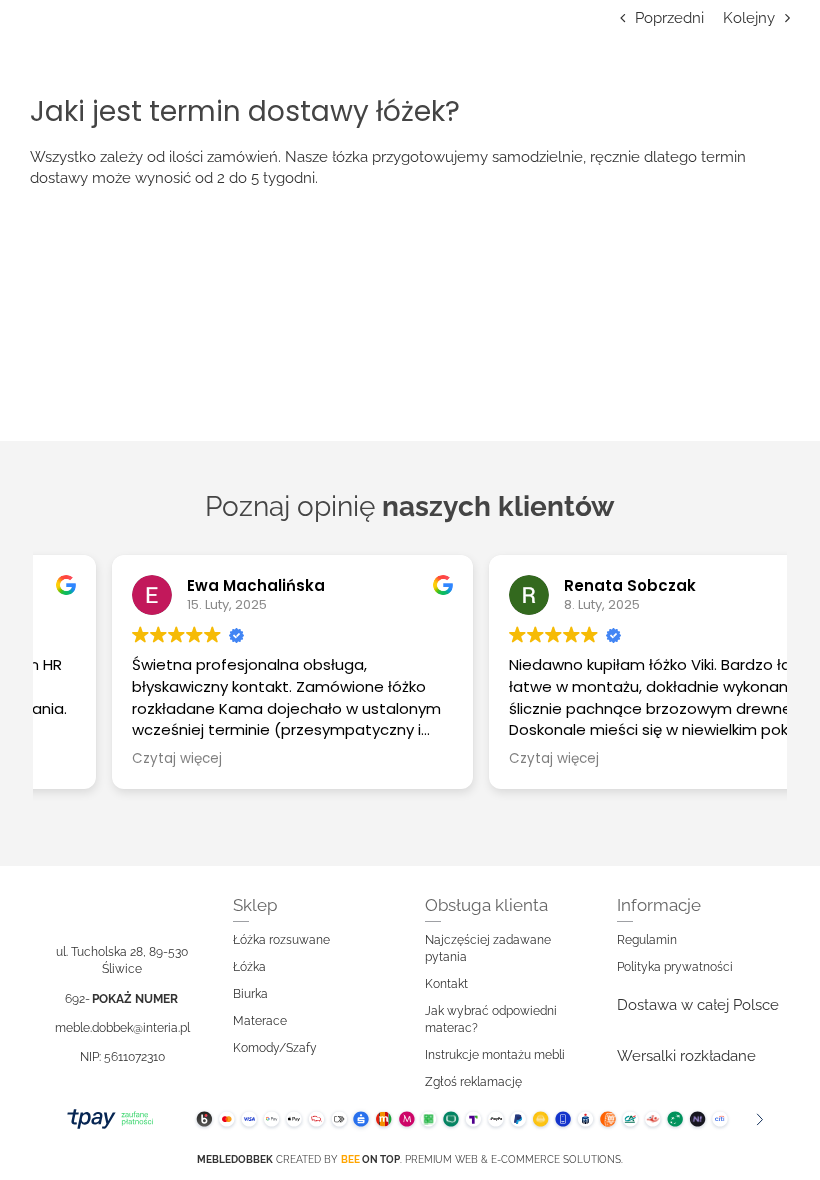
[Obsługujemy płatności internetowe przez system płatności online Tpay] (410, 1119)
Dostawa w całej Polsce (698, 1005)
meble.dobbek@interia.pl (122, 1028)
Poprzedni (669, 18)
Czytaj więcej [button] (106, 759)
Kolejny (749, 18)
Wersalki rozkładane (686, 1056)
